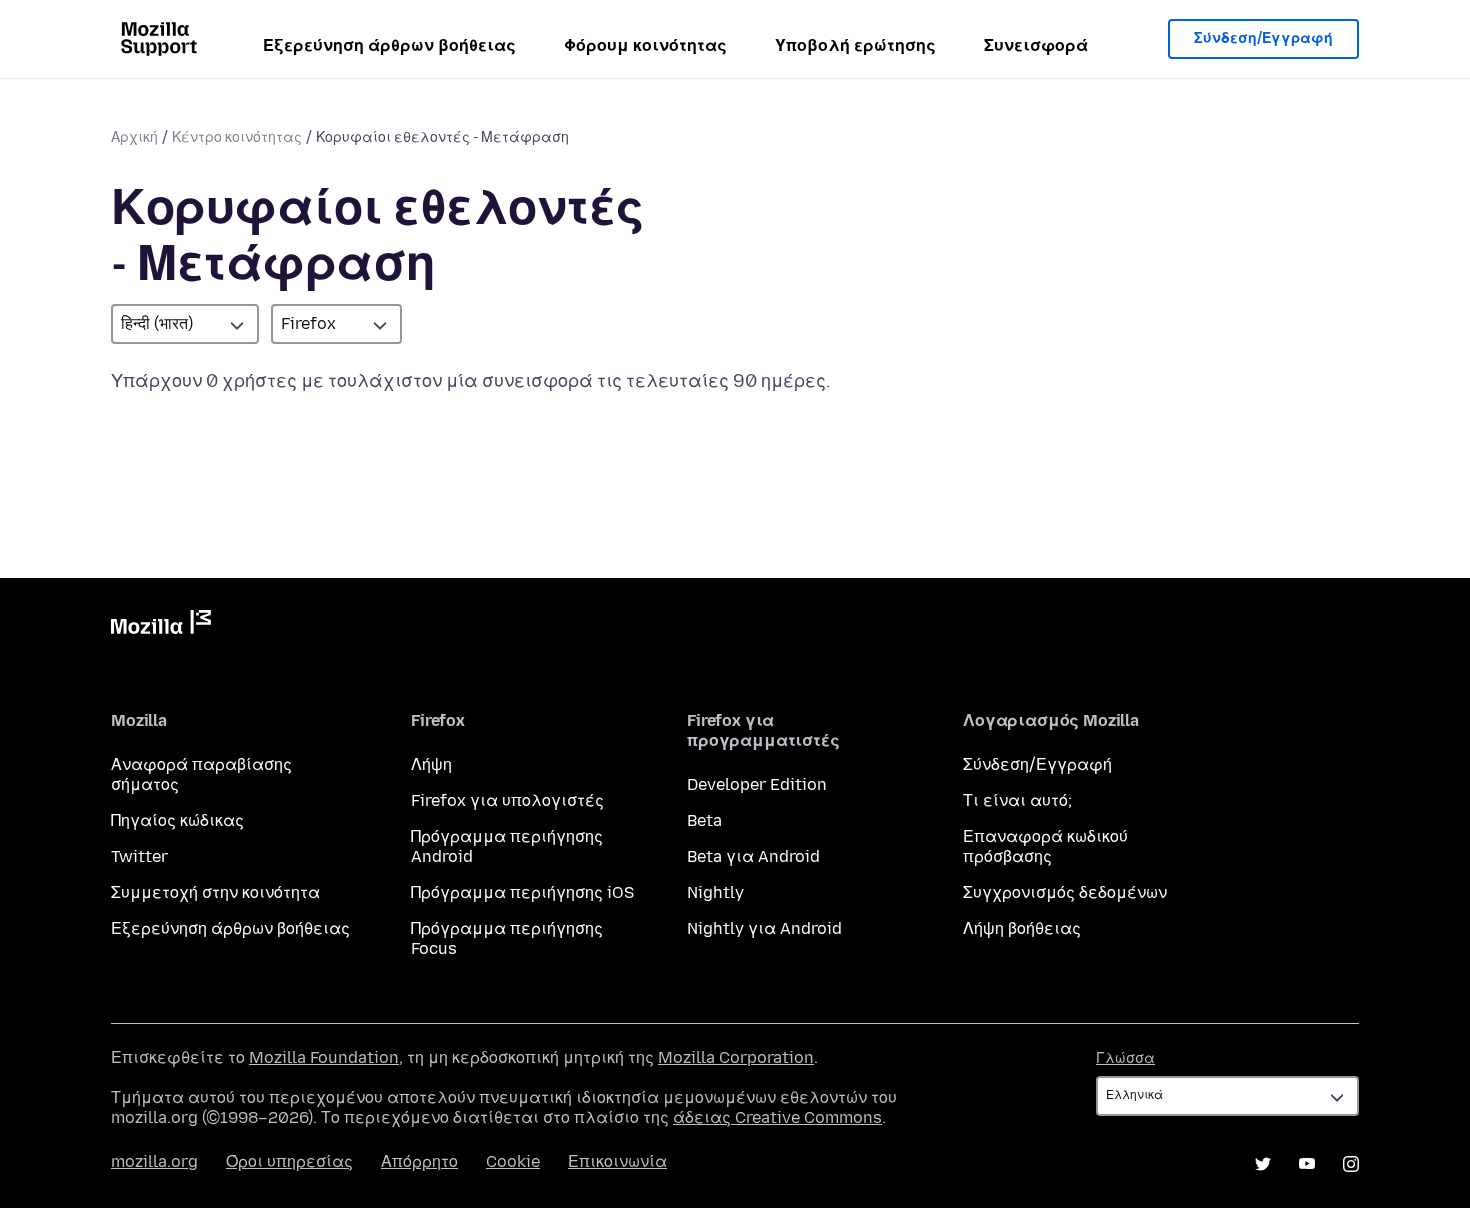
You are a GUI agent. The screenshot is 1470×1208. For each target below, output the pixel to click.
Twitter (139, 856)
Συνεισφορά (1036, 45)
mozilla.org (154, 1161)
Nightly (715, 892)
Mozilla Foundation (324, 1057)
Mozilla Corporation (736, 1057)
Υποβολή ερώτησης (855, 45)
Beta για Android (753, 856)
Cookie (513, 1161)
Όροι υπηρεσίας (289, 1161)
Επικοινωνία (617, 1161)
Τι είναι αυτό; (1017, 800)
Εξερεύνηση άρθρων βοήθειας (389, 45)
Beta (704, 820)
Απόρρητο (419, 1161)
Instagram (1351, 1164)
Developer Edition (757, 784)
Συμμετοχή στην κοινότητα (215, 892)
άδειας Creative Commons (777, 1117)
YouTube (1307, 1164)
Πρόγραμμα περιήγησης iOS (522, 892)
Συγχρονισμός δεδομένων (1065, 892)
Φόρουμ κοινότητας (645, 45)
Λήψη (431, 764)
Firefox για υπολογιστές (507, 800)
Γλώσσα (1125, 1058)
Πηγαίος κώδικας (177, 820)
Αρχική (134, 137)
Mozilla (161, 626)
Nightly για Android (764, 928)
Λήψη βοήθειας (1022, 928)
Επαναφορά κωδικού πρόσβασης (1045, 846)
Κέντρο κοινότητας (237, 137)
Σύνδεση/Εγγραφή (1263, 38)
